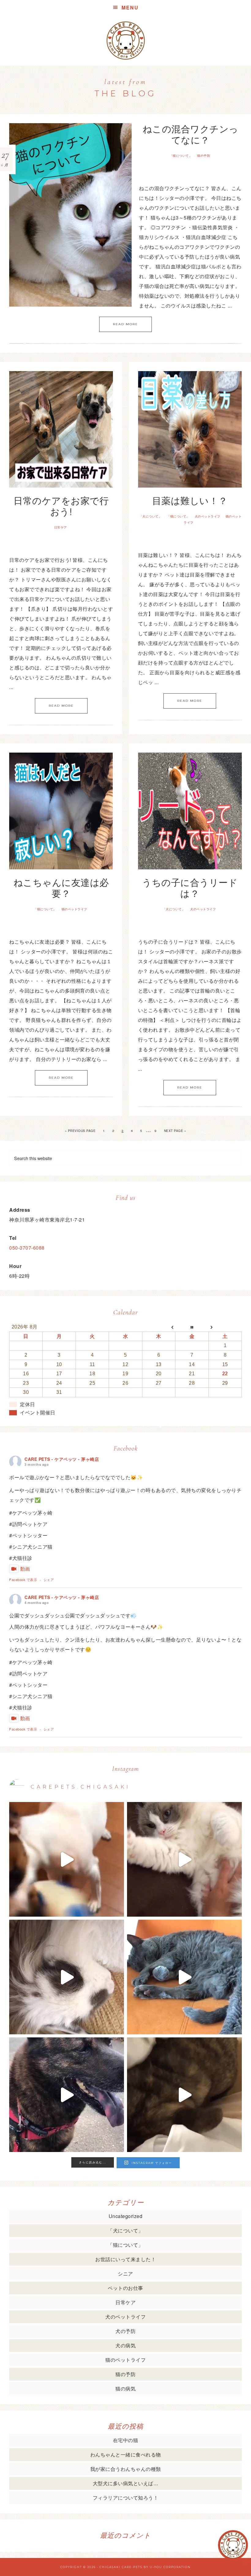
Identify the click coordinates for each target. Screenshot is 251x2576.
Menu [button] (130, 7)
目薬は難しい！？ (190, 500)
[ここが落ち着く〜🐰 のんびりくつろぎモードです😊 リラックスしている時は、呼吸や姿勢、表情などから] (67, 1977)
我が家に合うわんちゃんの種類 (126, 2469)
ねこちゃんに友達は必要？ (61, 888)
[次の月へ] (225, 1327)
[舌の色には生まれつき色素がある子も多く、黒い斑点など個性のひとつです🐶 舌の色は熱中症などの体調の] (67, 2095)
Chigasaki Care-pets (121, 2567)
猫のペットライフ (74, 909)
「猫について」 (181, 156)
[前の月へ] (159, 1327)
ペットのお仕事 (125, 2288)
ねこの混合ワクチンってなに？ (191, 134)
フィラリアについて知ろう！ (126, 2498)
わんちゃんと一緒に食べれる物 (126, 2454)
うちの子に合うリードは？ (190, 888)
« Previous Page (80, 1131)
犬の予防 (125, 2331)
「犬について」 (151, 516)
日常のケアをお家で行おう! (61, 506)
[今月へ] (192, 1327)
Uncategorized (126, 2216)
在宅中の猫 (126, 2440)
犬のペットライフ (208, 516)
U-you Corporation (170, 2567)
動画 (25, 1569)
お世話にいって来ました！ (125, 2259)
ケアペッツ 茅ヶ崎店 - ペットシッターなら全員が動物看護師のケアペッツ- (125, 41)
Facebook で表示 (23, 1579)
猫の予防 (204, 156)
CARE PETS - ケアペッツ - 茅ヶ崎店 (62, 1459)
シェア (49, 1579)
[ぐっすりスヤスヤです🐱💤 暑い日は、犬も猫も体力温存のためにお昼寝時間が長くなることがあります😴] (184, 1977)
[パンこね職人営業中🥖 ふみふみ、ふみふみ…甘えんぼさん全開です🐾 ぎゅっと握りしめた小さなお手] (184, 1859)
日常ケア (61, 527)
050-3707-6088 (27, 1248)
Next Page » (175, 1131)
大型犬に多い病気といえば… (126, 2483)
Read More (125, 324)
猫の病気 (125, 2388)
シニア (125, 2274)
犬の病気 (125, 2345)
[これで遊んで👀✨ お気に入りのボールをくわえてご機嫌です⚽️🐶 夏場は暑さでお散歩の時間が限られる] (67, 1859)
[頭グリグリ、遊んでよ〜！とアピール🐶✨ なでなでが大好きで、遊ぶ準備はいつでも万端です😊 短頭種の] (184, 2095)
